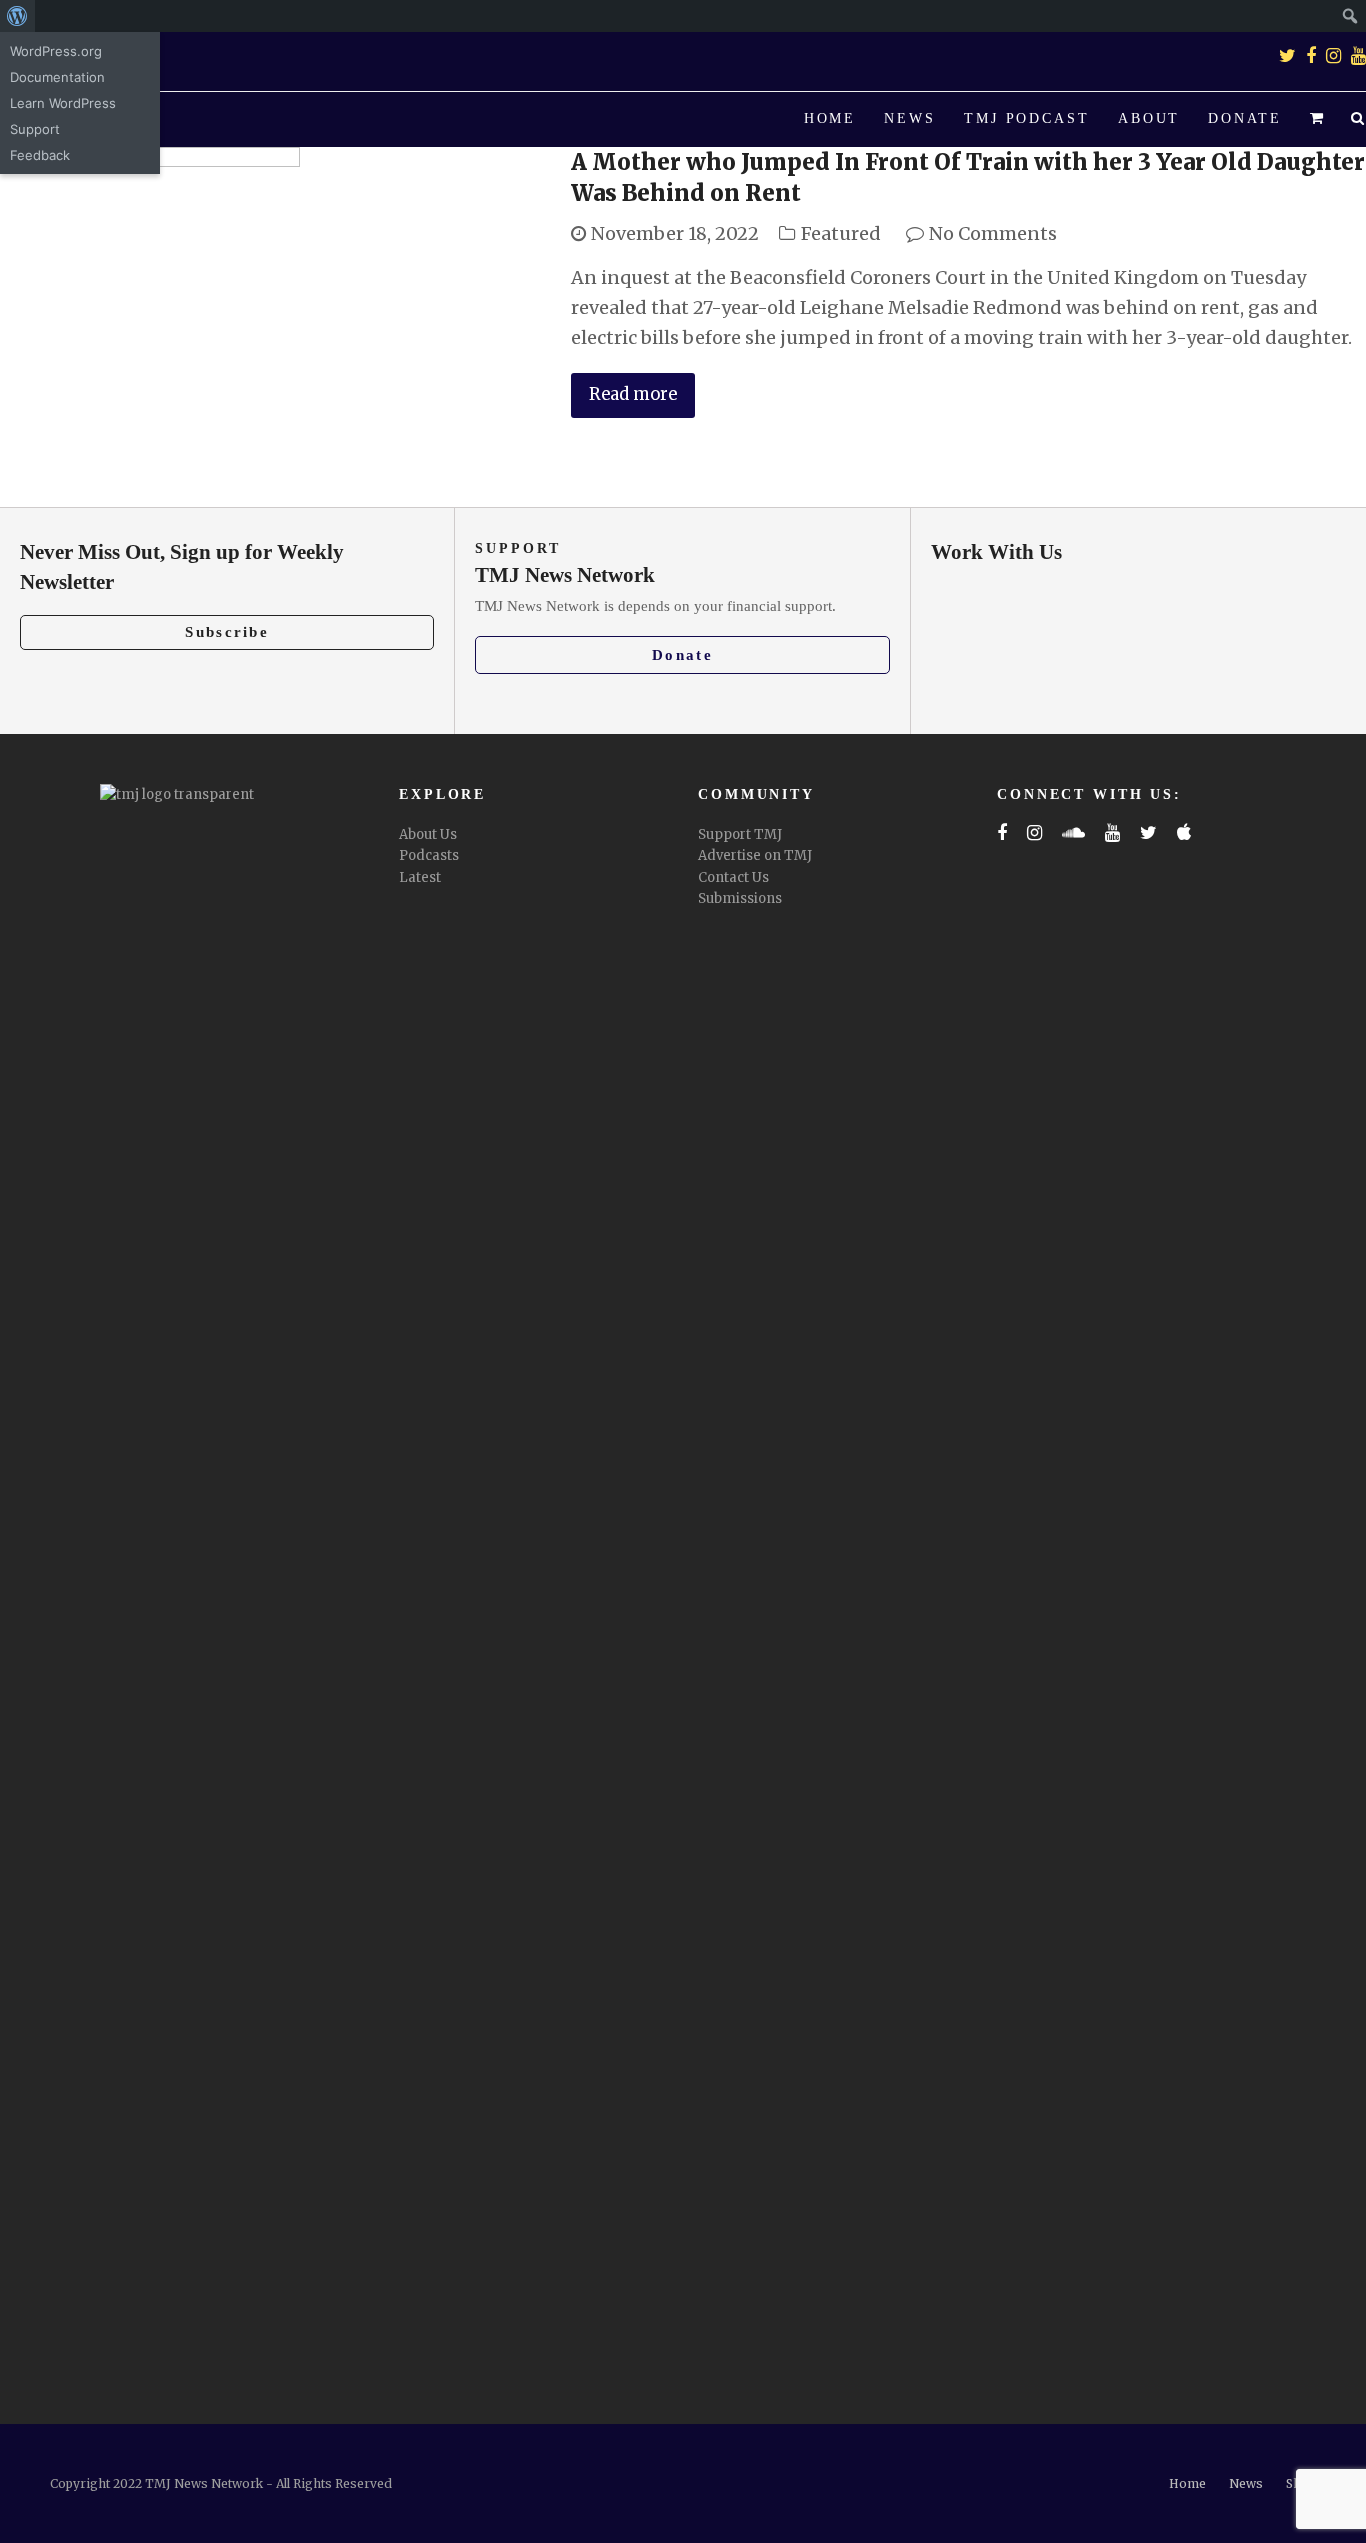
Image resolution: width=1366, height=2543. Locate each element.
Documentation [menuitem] (57, 77)
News (1246, 2483)
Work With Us (996, 552)
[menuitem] (17, 16)
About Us (428, 834)
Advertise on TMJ (755, 855)
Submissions (740, 898)
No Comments (993, 233)
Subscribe (227, 632)
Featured (841, 233)
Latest (420, 877)
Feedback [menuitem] (40, 155)
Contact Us (733, 877)
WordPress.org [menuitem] (56, 51)
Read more (633, 394)
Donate (682, 655)
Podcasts (429, 855)
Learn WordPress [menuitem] (63, 103)
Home (1187, 2483)
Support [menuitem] (35, 129)
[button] (1316, 119)
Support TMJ (740, 834)
